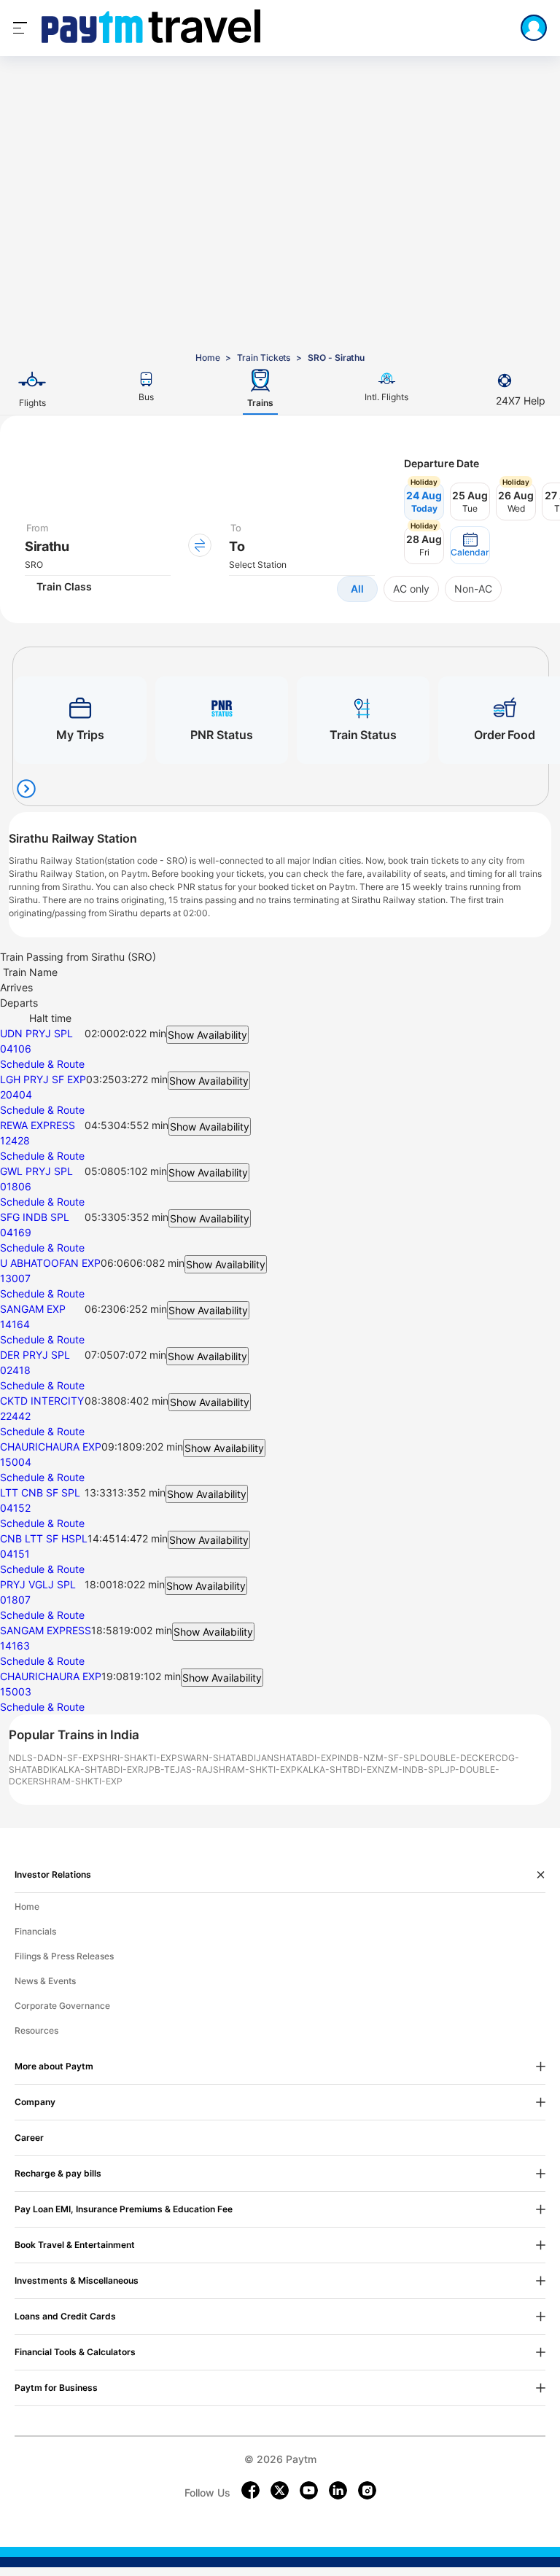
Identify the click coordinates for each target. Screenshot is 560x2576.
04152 (15, 1508)
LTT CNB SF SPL (40, 1492)
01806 (16, 1186)
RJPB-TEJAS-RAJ (175, 1769)
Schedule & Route (42, 1064)
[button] (470, 545)
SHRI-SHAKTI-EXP (138, 1758)
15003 (16, 1691)
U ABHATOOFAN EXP (50, 1263)
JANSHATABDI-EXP (297, 1758)
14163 (15, 1646)
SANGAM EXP (33, 1309)
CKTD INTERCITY (42, 1401)
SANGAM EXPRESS (46, 1630)
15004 (16, 1462)
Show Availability (207, 1035)
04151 (15, 1554)
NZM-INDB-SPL (411, 1769)
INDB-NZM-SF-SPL (379, 1758)
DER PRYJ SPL (35, 1355)
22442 (15, 1416)
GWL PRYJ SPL (36, 1171)
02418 (15, 1370)
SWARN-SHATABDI (217, 1758)
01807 (15, 1600)
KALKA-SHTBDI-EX (337, 1769)
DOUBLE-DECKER (458, 1758)
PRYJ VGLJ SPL (38, 1584)
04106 (16, 1049)
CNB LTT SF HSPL (44, 1538)
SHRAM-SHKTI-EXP (255, 1769)
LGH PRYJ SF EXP (43, 1079)
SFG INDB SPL (35, 1217)
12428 (15, 1140)
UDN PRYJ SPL (36, 1033)
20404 (16, 1094)
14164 (15, 1324)
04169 (16, 1232)
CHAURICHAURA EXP (51, 1447)
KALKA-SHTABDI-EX (95, 1769)
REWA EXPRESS (38, 1125)
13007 (15, 1278)
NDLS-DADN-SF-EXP (54, 1758)
